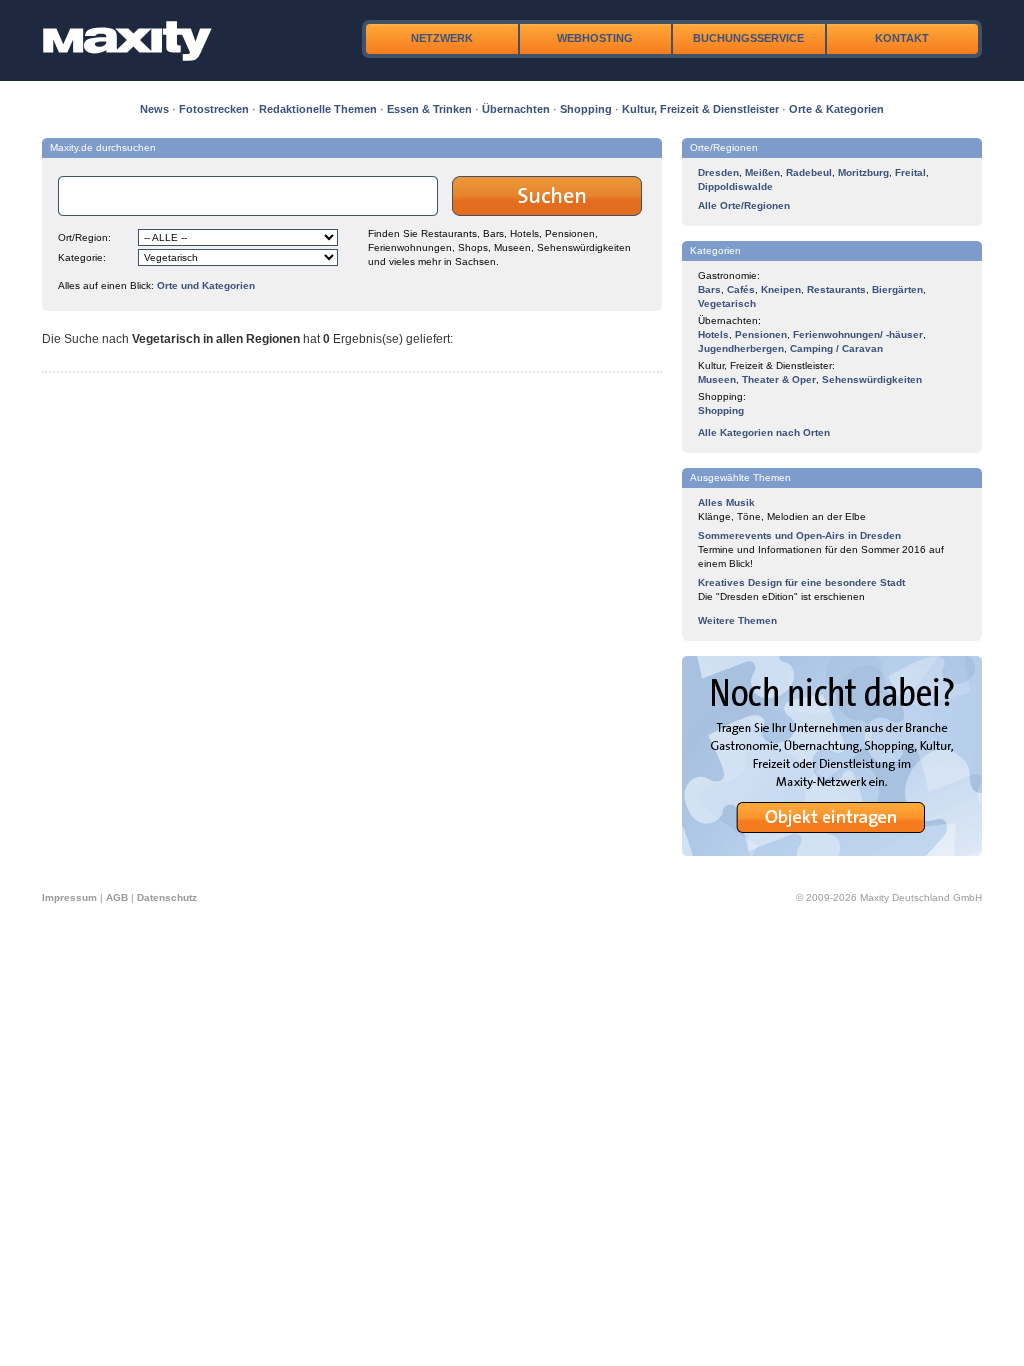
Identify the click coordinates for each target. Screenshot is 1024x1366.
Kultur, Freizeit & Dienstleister (700, 109)
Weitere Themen (737, 620)
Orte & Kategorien (836, 109)
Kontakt (902, 38)
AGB (117, 897)
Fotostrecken (214, 109)
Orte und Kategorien (206, 285)
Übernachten (516, 109)
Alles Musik (726, 502)
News (154, 109)
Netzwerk (442, 38)
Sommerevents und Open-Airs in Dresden (799, 535)
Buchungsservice (748, 38)
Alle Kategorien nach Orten (764, 432)
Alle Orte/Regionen (744, 205)
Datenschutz (167, 897)
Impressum (69, 897)
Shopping (586, 109)
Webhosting (595, 38)
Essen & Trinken (429, 109)
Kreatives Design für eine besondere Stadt (801, 582)
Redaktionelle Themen (318, 109)
